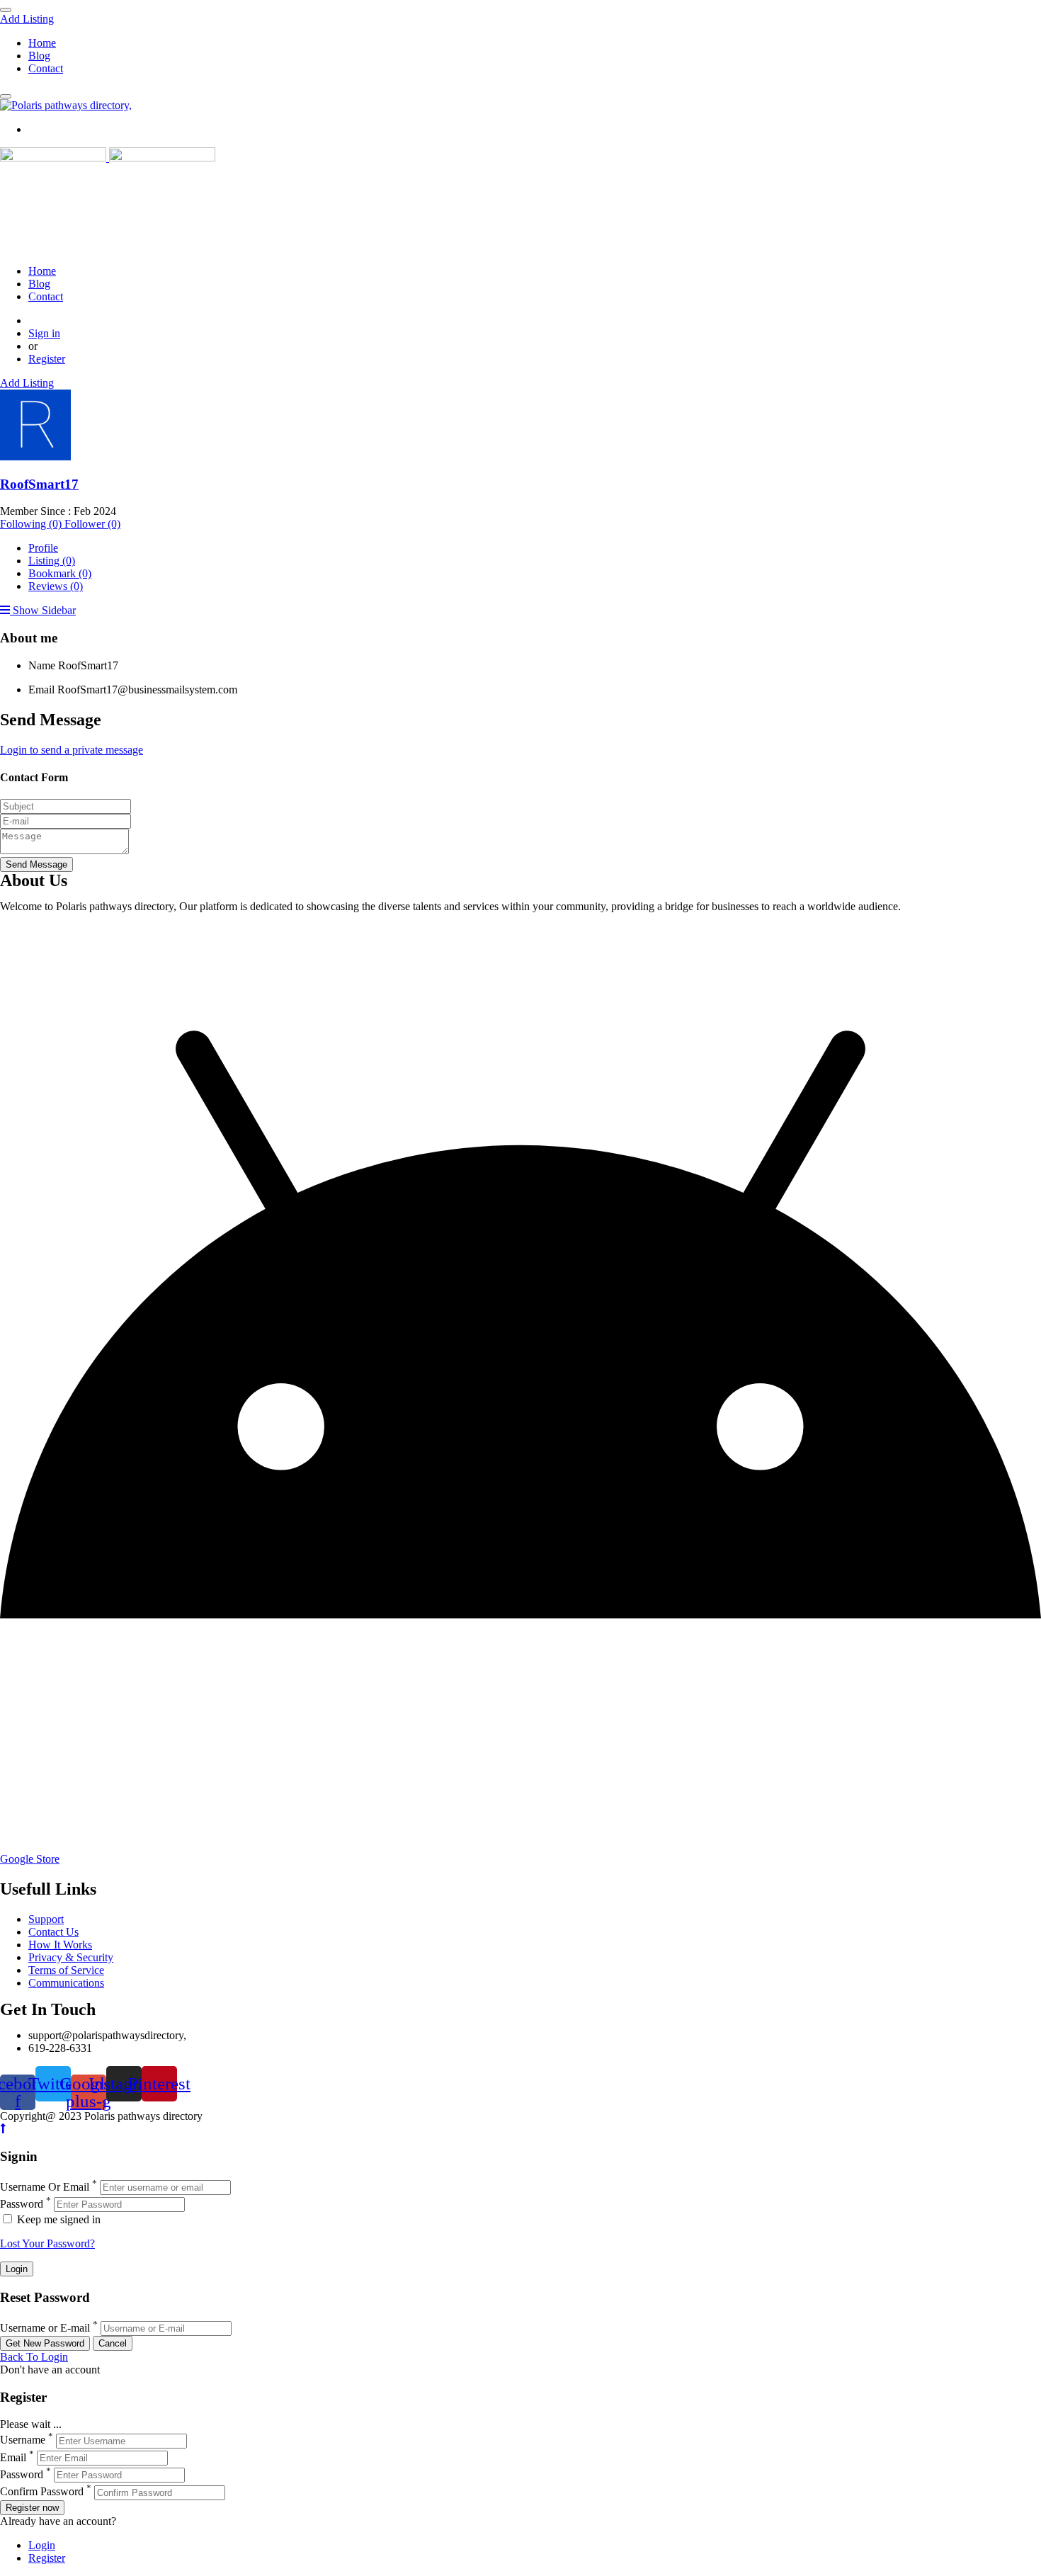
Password (22, 2204)
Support (46, 1919)
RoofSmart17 (39, 484)
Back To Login (34, 2357)
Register (47, 359)
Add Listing (27, 19)
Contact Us (53, 1932)
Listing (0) (52, 561)
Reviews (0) (56, 586)
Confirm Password (42, 2492)
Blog (39, 56)
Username (23, 2440)
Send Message (36, 864)
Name (42, 665)
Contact (46, 68)
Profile (43, 548)
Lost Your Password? (47, 2243)
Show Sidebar (43, 610)
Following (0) (32, 524)
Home (42, 43)
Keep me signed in (57, 2219)
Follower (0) (92, 524)
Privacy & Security (71, 1957)
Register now (32, 2508)
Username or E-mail (45, 2328)
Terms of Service (66, 1970)
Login (42, 2545)
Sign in (44, 333)
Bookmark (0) (60, 573)
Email (41, 690)
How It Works (60, 1945)
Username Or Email (45, 2187)
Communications (66, 1983)
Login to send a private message (72, 750)
